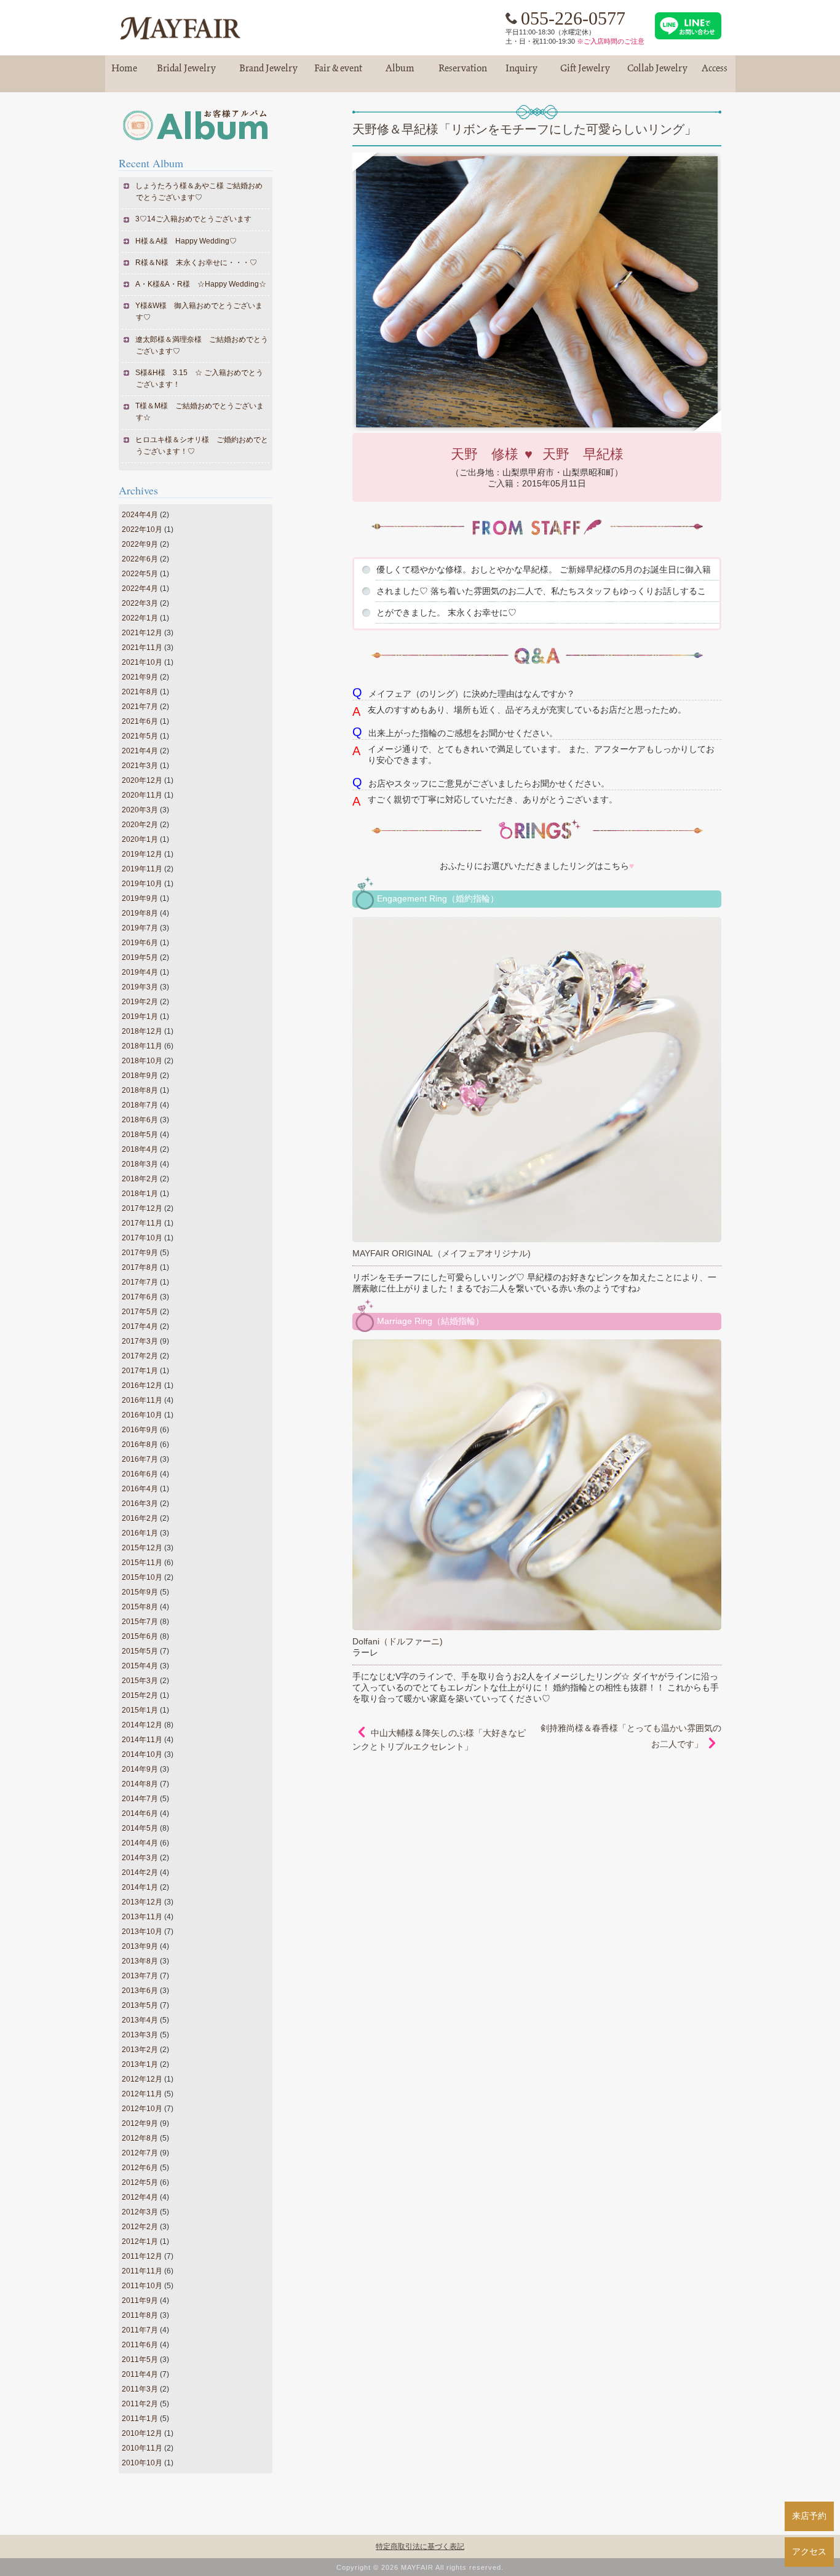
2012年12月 (142, 2079)
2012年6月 (140, 2168)
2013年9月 (140, 1946)
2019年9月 (140, 898)
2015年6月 (140, 1636)
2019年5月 (140, 957)
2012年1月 (140, 2241)
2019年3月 (140, 987)
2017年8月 (140, 1267)
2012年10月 (142, 2109)
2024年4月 (140, 515)
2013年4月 (140, 2020)
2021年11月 (142, 648)
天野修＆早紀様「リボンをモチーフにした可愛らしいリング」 (525, 129)
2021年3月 (140, 766)
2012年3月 (140, 2212)
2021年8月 (140, 692)
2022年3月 (140, 603)
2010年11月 (142, 2448)
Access (715, 73)
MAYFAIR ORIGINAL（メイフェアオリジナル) (442, 1253)
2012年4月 (140, 2197)
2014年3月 (140, 1858)
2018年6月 (140, 1120)
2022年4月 (140, 589)
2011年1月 (140, 2419)
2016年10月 (142, 1415)
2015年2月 (140, 1695)
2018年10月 (142, 1061)
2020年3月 (140, 810)
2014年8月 (140, 1784)
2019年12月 (142, 854)
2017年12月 (142, 1208)
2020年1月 (140, 839)
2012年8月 (140, 2138)
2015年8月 (140, 1607)
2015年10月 (142, 1577)
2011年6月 (140, 2345)
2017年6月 (140, 1297)
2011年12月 (142, 2256)
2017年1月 (140, 1371)
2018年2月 (140, 1179)
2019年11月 (142, 869)
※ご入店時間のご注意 (611, 41)
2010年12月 (142, 2433)
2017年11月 (142, 1223)
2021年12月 (142, 633)
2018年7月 (140, 1105)
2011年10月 (142, 2286)
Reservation (463, 73)
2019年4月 (140, 972)
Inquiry (521, 73)
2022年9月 (140, 544)
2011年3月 (140, 2389)
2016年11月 (142, 1400)
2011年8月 (140, 2315)
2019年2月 (140, 1002)
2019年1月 (140, 1017)
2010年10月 (142, 2463)
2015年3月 (140, 1681)
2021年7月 (140, 707)
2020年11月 (142, 795)
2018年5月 (140, 1135)
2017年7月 (140, 1282)
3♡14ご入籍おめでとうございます (194, 219)
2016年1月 (140, 1533)
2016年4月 (140, 1489)
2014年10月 (142, 1754)
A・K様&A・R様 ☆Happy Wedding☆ (201, 284)
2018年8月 (140, 1090)
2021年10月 (142, 662)
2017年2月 (140, 1356)
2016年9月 (140, 1430)
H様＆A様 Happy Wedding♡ (186, 241)
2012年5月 (140, 2182)
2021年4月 (140, 751)
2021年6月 (140, 721)
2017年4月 (140, 1326)
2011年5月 (140, 2360)
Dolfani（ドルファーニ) (398, 1641)
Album (400, 73)
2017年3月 (140, 1341)
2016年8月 (140, 1445)
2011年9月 (140, 2301)
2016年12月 (142, 1385)
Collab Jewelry (657, 73)
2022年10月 (142, 529)
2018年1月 (140, 1194)
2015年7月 (140, 1622)
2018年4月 (140, 1149)
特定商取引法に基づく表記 (420, 2546)
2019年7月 (140, 928)
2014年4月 (140, 1843)
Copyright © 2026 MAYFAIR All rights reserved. (420, 2567)
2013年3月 (140, 2035)
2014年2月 (140, 1873)
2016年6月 (140, 1474)
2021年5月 (140, 736)
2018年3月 (140, 1164)
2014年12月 (142, 1725)
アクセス (809, 2551)
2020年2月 (140, 825)
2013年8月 (140, 1961)
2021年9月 (140, 677)
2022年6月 (140, 559)
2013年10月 (142, 1932)
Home (124, 73)
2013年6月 (140, 1991)
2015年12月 (142, 1548)
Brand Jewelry (269, 73)
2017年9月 (140, 1253)
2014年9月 (140, 1769)
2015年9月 (140, 1592)
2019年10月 (142, 884)
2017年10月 (142, 1238)
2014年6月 (140, 1813)
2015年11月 (142, 1563)
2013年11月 (142, 1917)
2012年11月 (142, 2094)
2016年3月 (140, 1504)
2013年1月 (140, 2064)
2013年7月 (140, 1976)
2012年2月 (140, 2227)
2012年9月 (140, 2123)
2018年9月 (140, 1076)
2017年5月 (140, 1312)
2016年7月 (140, 1459)
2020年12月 (142, 780)
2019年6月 (140, 943)
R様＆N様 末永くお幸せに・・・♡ (196, 263)
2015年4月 (140, 1666)
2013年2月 (140, 2050)
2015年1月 (140, 1710)
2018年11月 (142, 1046)
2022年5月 (140, 574)
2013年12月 (142, 1902)
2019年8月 (140, 913)
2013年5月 (140, 2005)
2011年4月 (140, 2374)
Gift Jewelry (585, 73)
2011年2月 (140, 2404)
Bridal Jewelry (186, 73)
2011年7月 (140, 2330)
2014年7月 (140, 1799)
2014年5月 (140, 1828)
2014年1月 (140, 1887)
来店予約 (809, 2516)
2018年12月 (142, 1031)
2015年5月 (140, 1651)
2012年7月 (140, 2153)
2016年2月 (140, 1518)
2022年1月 (140, 618)
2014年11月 (142, 1740)
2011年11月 (142, 2271)
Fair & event (338, 73)
